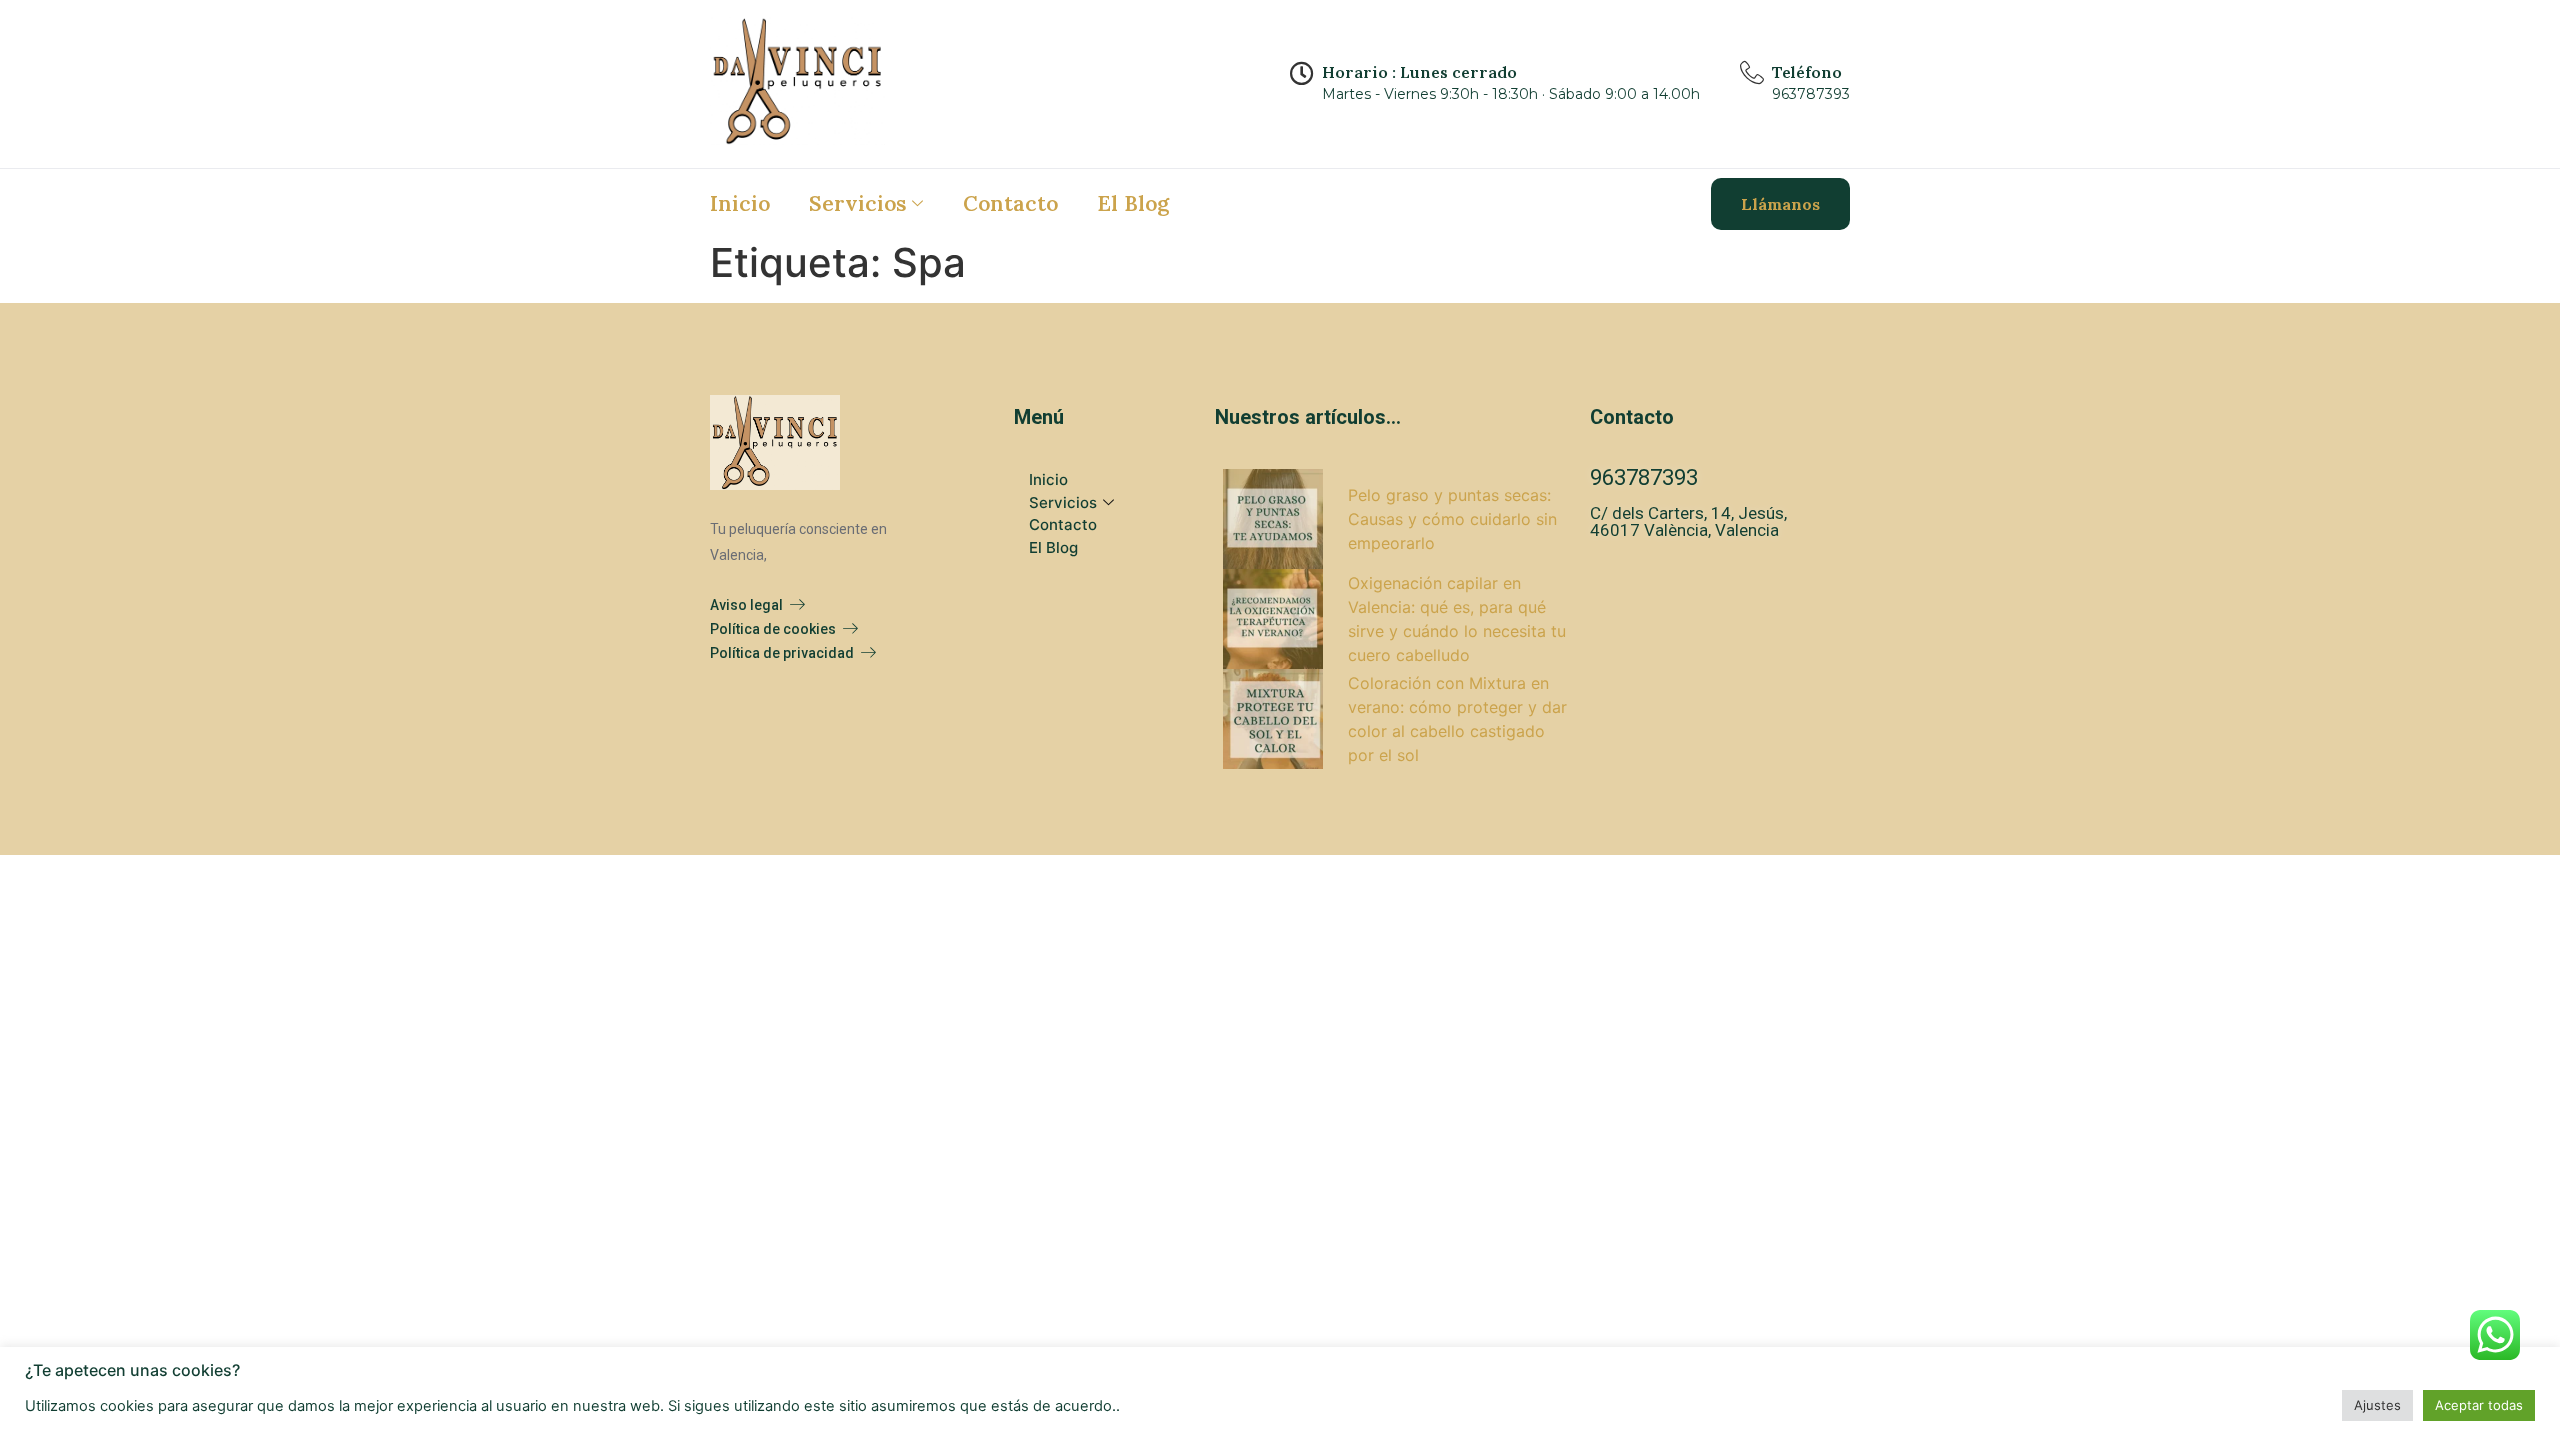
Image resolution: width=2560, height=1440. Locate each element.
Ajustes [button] (2377, 1405)
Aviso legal (746, 605)
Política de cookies (773, 629)
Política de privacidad (782, 653)
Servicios (858, 203)
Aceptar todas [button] (2479, 1405)
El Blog (1133, 203)
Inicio (740, 203)
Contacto (1010, 203)
